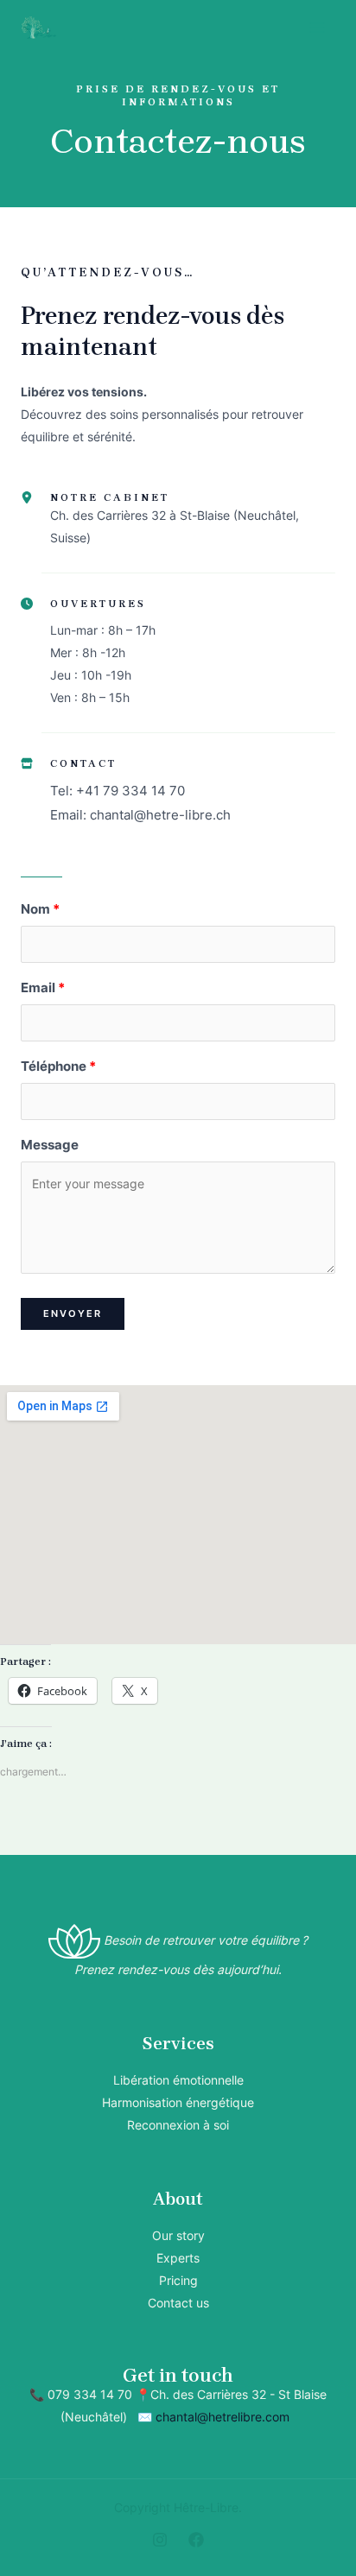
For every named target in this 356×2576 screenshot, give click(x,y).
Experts (178, 2258)
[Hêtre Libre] (39, 28)
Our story (178, 2235)
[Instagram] (160, 2540)
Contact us (178, 2303)
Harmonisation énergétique (178, 2102)
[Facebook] (196, 2540)
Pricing (178, 2280)
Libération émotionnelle (178, 2080)
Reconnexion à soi (178, 2125)
